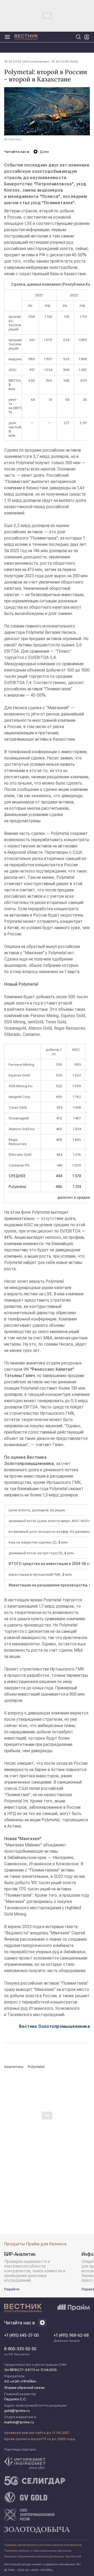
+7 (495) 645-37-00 (22, 2335)
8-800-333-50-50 (20, 2351)
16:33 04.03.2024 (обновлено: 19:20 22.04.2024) (41, 62)
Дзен (44, 152)
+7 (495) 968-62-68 (71, 2338)
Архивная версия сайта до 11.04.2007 (37, 2433)
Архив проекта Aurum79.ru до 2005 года (40, 2439)
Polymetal (36, 2067)
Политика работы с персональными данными (38, 2551)
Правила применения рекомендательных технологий (43, 2556)
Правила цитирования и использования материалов (43, 2545)
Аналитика (14, 2067)
